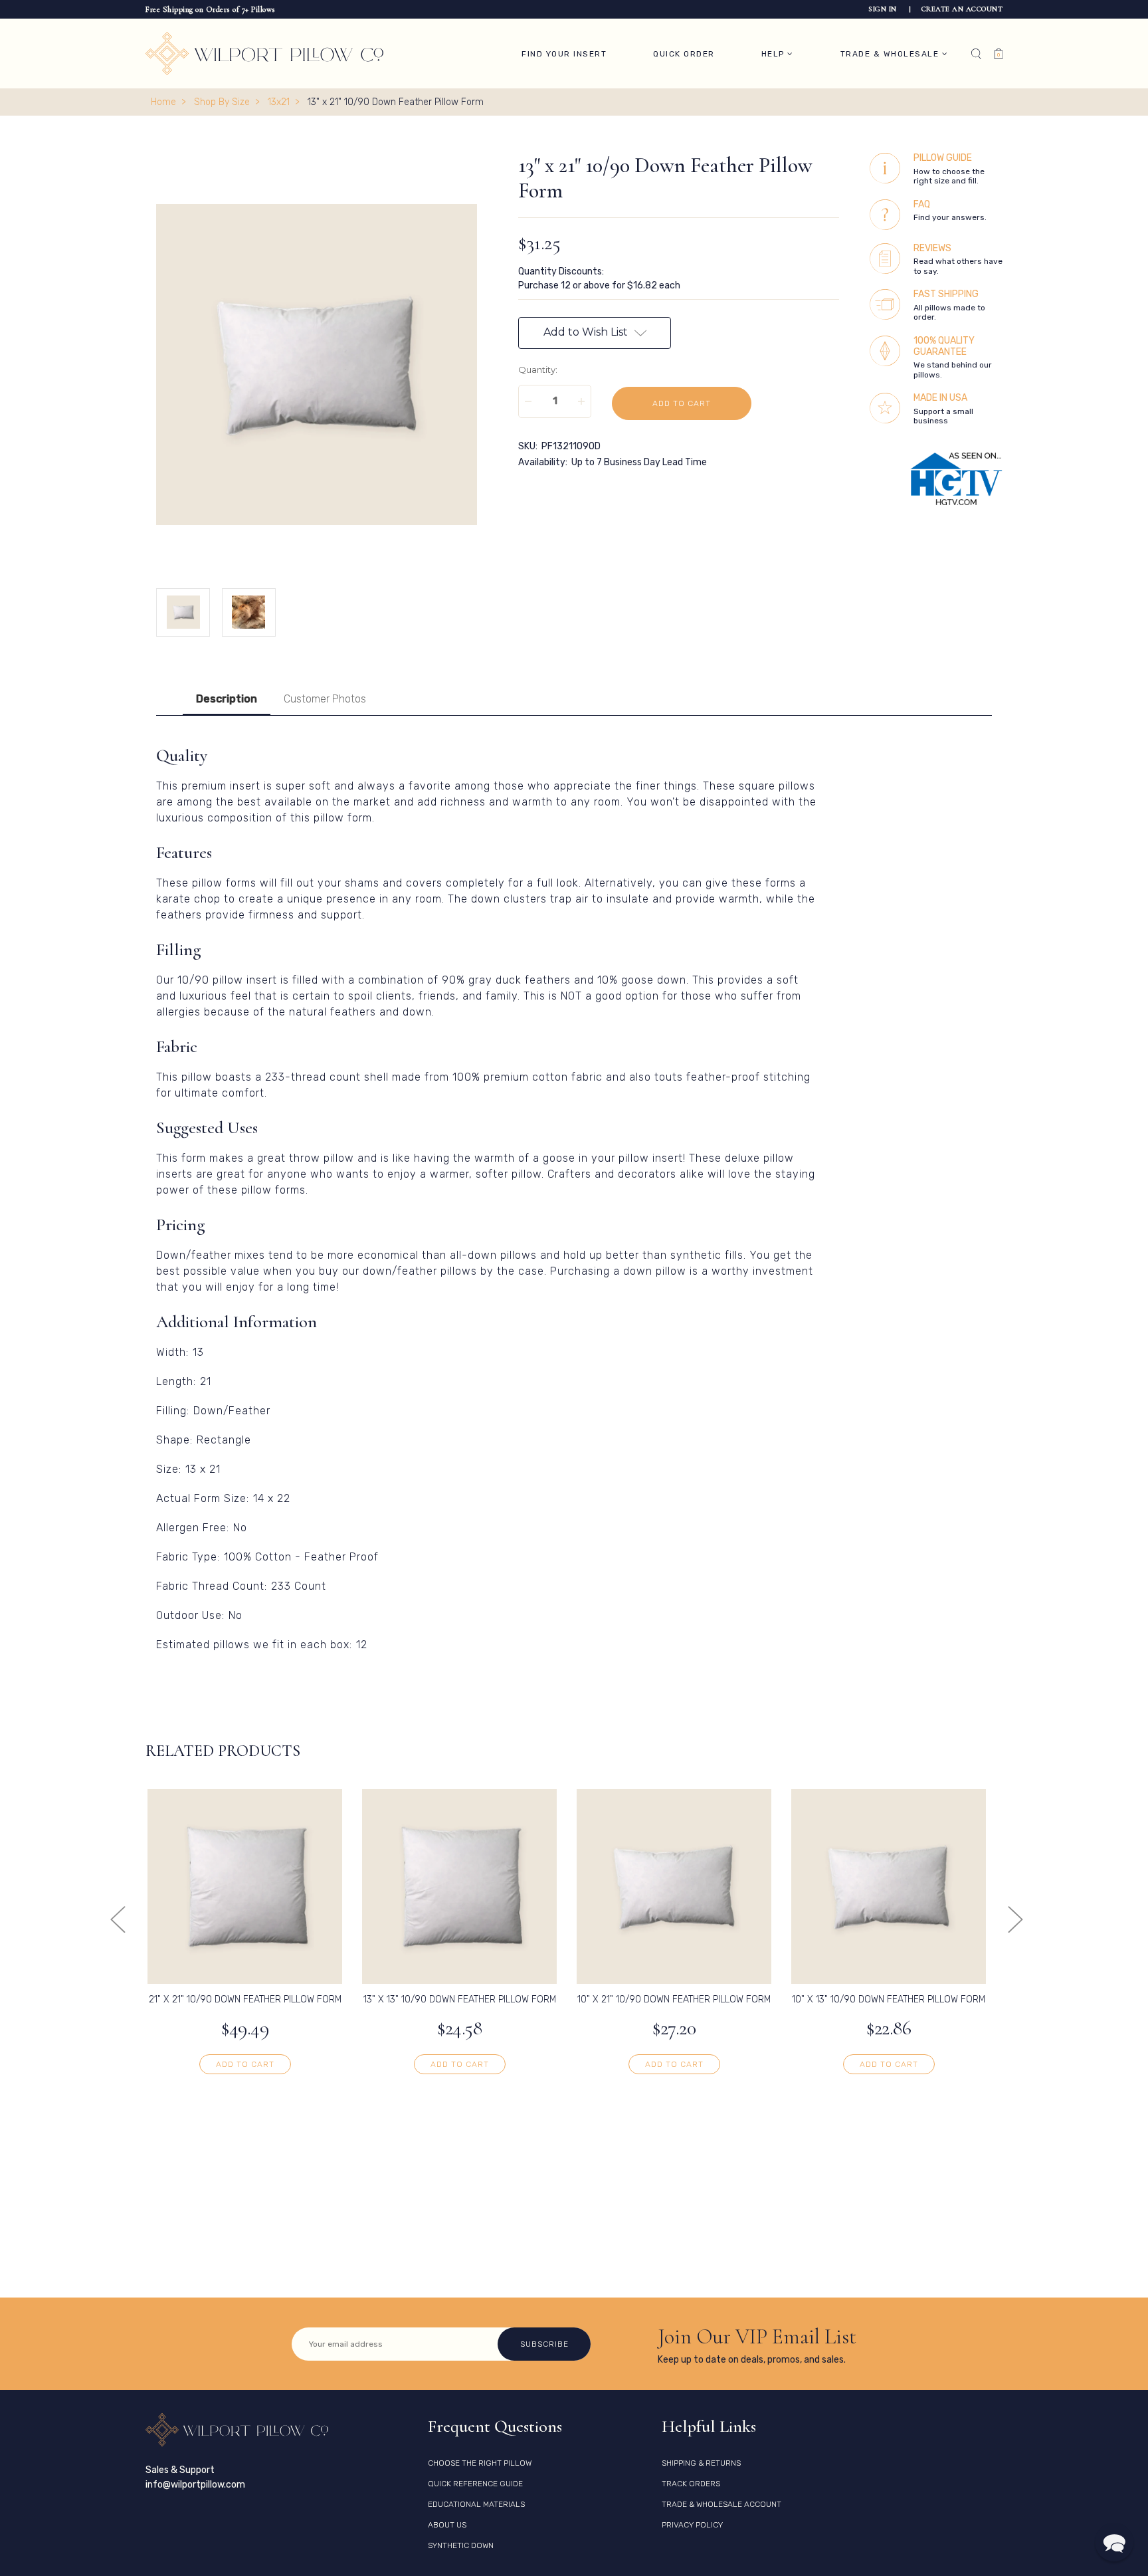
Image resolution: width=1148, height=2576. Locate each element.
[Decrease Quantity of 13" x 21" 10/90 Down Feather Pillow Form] (528, 401)
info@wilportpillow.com (195, 2485)
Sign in (884, 9)
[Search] (976, 54)
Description (227, 699)
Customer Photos (325, 699)
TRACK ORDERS (691, 2484)
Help (775, 54)
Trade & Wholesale (891, 54)
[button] (1114, 2542)
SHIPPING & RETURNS (701, 2463)
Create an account (962, 9)
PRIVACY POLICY (692, 2525)
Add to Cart (245, 2064)
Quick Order (684, 54)
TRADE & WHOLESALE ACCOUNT (721, 2504)
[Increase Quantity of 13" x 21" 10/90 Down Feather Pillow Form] (581, 401)
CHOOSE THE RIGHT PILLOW (480, 2463)
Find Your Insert (564, 54)
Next (1015, 1919)
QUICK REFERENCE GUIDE (475, 2484)
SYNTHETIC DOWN (461, 2545)
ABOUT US (447, 2525)
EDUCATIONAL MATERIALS (476, 2504)
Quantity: (538, 370)
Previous (117, 1919)
